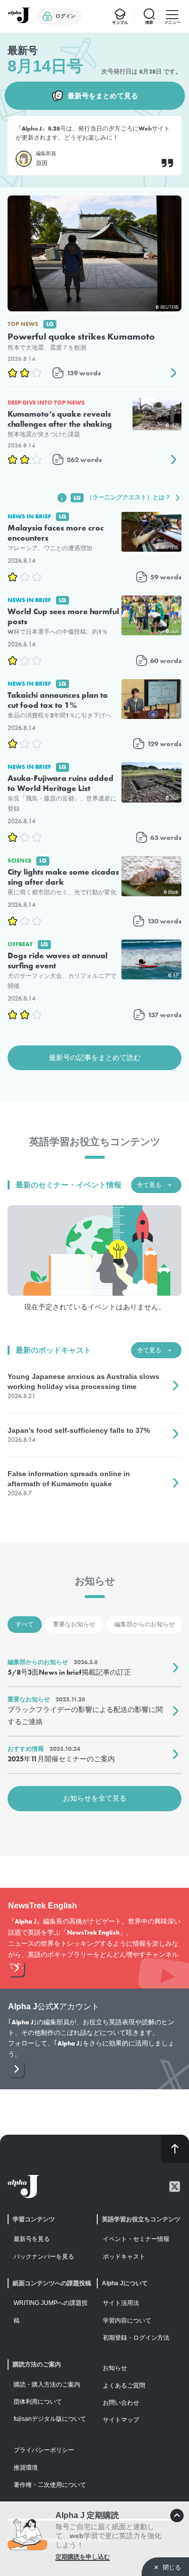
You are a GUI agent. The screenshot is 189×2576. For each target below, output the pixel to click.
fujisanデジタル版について (50, 2419)
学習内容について (127, 2321)
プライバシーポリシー (44, 2450)
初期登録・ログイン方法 (136, 2338)
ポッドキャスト (124, 2257)
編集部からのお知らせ (145, 1624)
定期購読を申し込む (83, 2557)
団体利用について (38, 2402)
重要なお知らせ (74, 1624)
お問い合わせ (121, 2403)
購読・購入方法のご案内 (47, 2385)
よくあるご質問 (124, 2386)
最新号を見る (32, 2239)
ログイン (66, 16)
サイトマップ (121, 2420)
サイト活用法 (121, 2303)
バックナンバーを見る (44, 2257)
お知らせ (115, 2368)
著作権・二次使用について (50, 2485)
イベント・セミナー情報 (136, 2239)
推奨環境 (26, 2468)
